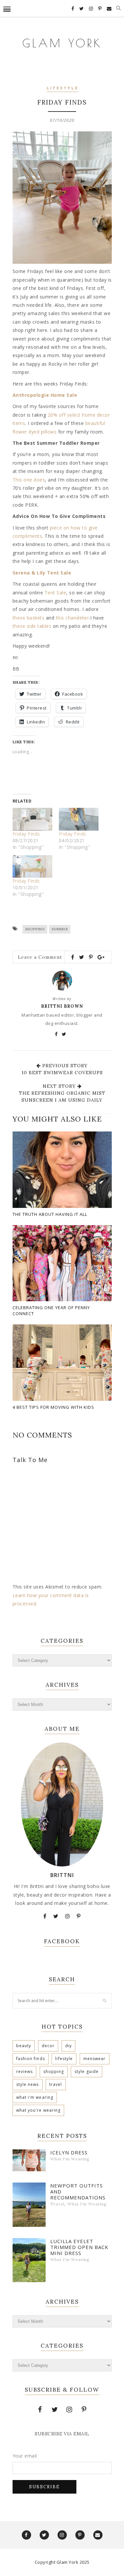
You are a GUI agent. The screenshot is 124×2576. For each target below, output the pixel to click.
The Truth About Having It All (50, 1214)
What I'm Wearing (35, 2097)
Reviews (25, 2071)
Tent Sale (56, 593)
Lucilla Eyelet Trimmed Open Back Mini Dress (79, 2247)
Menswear (95, 2059)
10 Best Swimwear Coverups (62, 1073)
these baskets (29, 618)
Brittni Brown (62, 1006)
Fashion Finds (31, 2059)
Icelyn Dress (69, 2152)
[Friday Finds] (32, 819)
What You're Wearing (39, 2110)
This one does (29, 480)
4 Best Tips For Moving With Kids (53, 1407)
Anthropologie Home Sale (45, 395)
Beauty (24, 2046)
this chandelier (73, 618)
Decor (48, 2046)
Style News (28, 2084)
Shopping (35, 929)
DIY (68, 2046)
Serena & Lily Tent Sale (42, 573)
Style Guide (86, 2071)
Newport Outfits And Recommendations (78, 2191)
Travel (56, 2084)
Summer (60, 929)
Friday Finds (26, 834)
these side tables (32, 626)
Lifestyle (63, 89)
